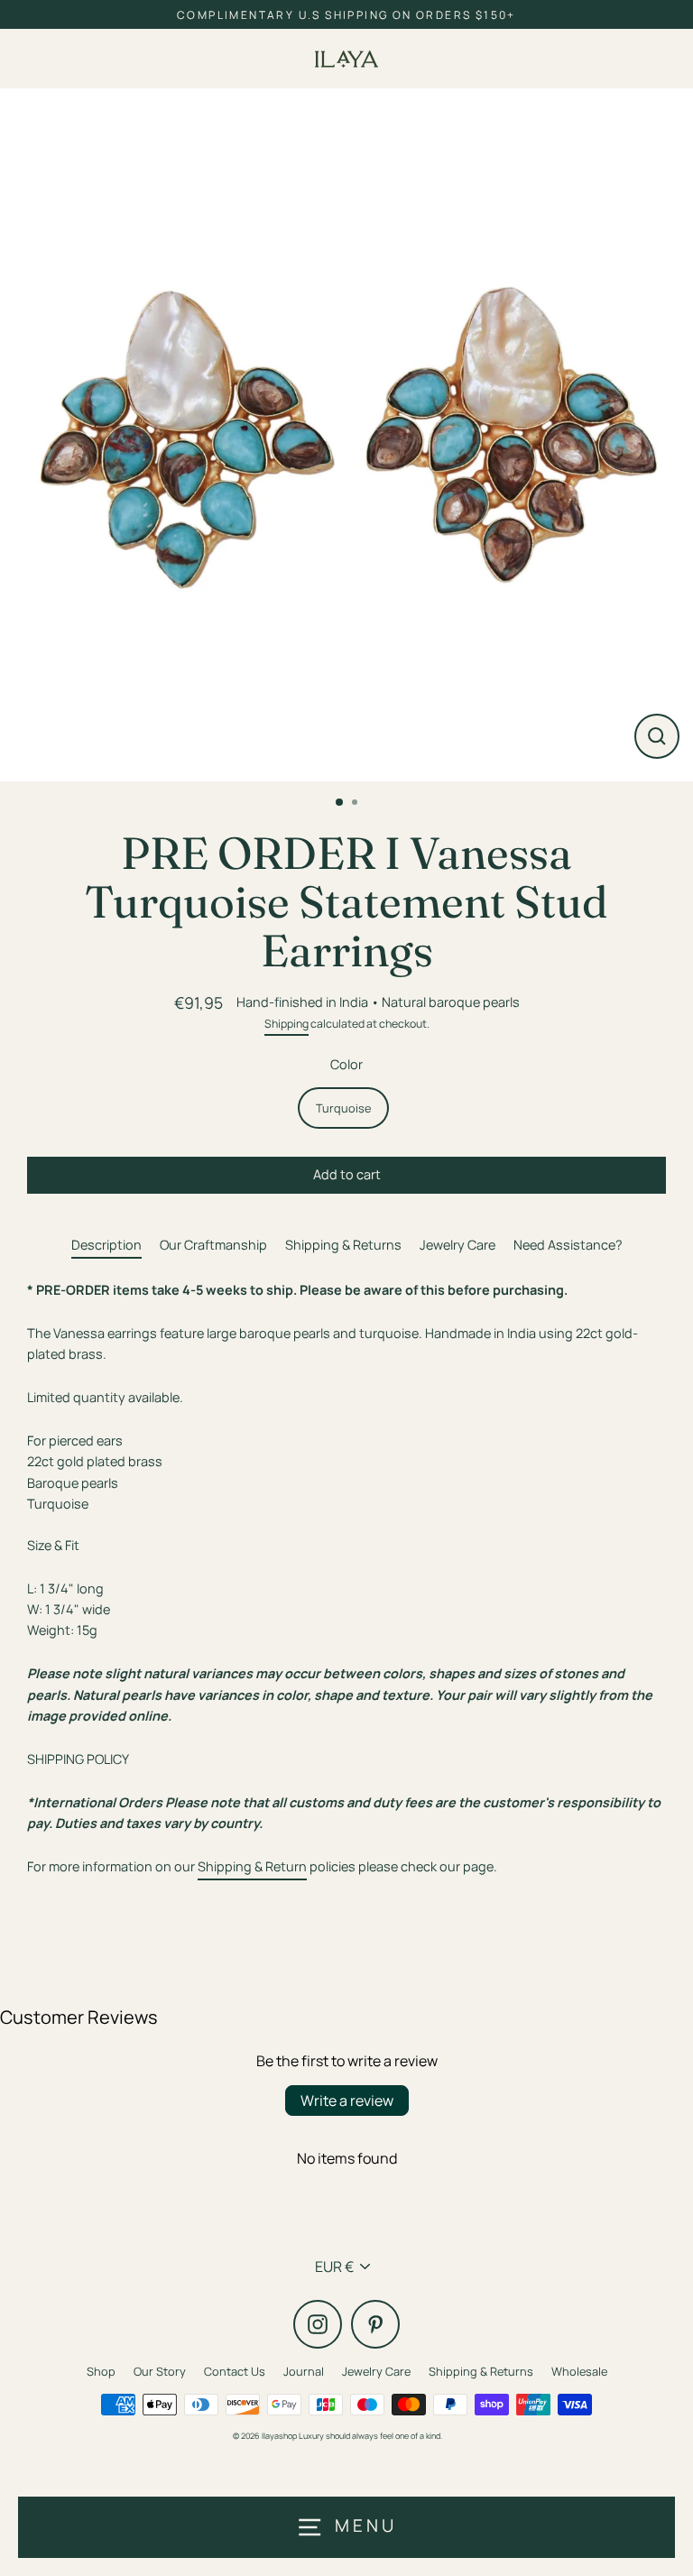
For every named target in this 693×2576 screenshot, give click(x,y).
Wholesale (579, 2371)
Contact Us (235, 2371)
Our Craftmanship (213, 1245)
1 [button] (340, 803)
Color (346, 1064)
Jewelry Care (457, 1245)
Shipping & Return (252, 1866)
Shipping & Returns (343, 1245)
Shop (101, 2371)
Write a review (347, 2101)
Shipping (286, 1024)
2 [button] (356, 804)
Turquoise (343, 1108)
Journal (304, 2371)
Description (106, 1245)
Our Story (160, 2371)
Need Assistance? (568, 1245)
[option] (346, 435)
